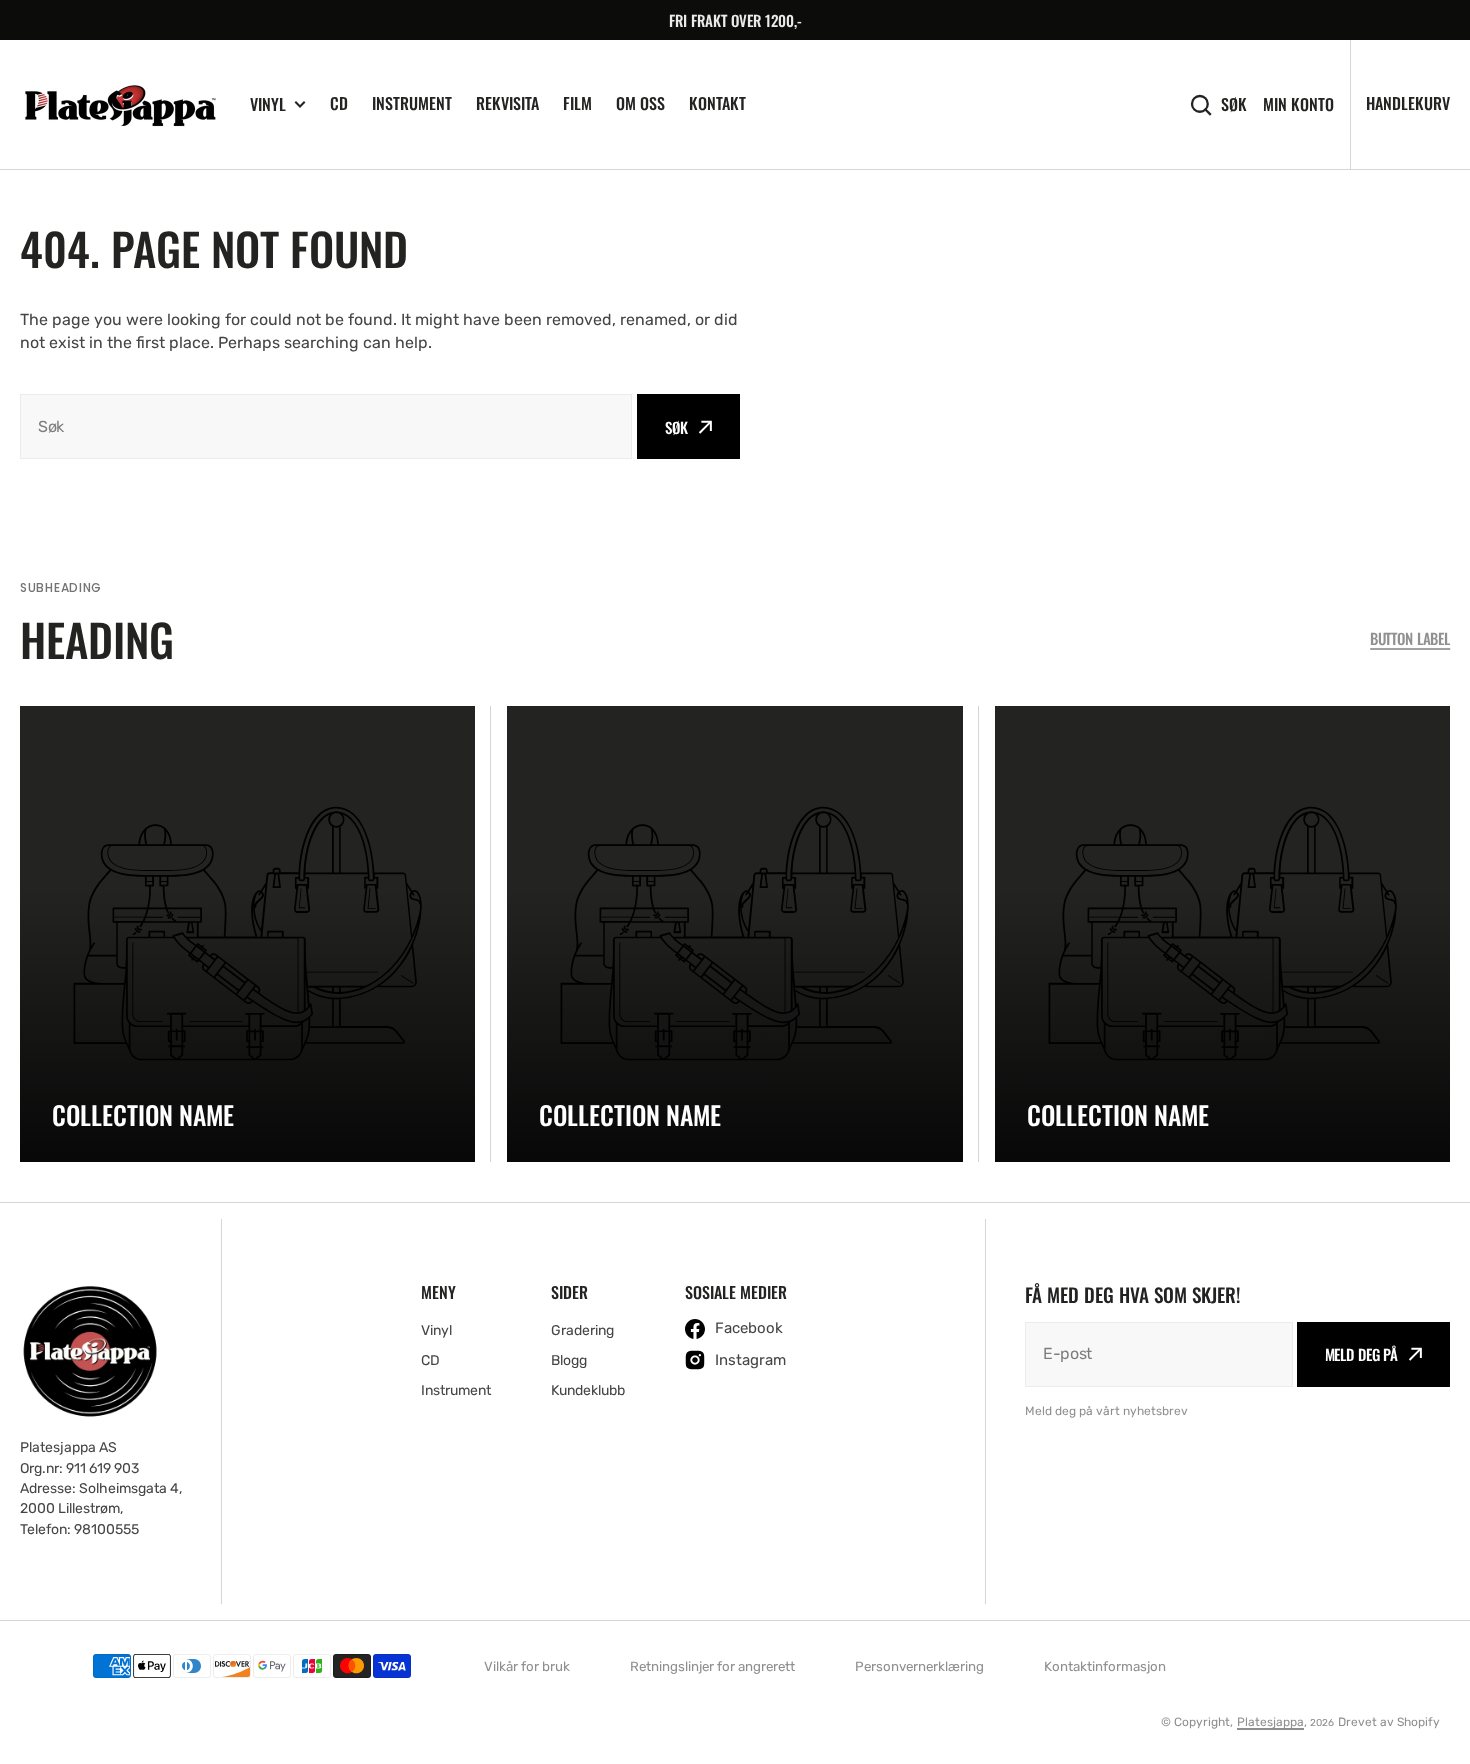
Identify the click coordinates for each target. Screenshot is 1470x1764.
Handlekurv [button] (1408, 103)
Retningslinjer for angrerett (712, 1666)
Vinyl (268, 104)
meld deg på (1361, 1354)
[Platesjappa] (120, 105)
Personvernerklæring (919, 1666)
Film (577, 103)
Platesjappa (1270, 1722)
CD (339, 103)
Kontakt (717, 103)
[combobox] (326, 426)
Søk (1234, 104)
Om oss (640, 103)
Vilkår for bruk (527, 1666)
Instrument (412, 103)
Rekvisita (507, 103)
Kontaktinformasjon (1105, 1666)
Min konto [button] (1298, 104)
